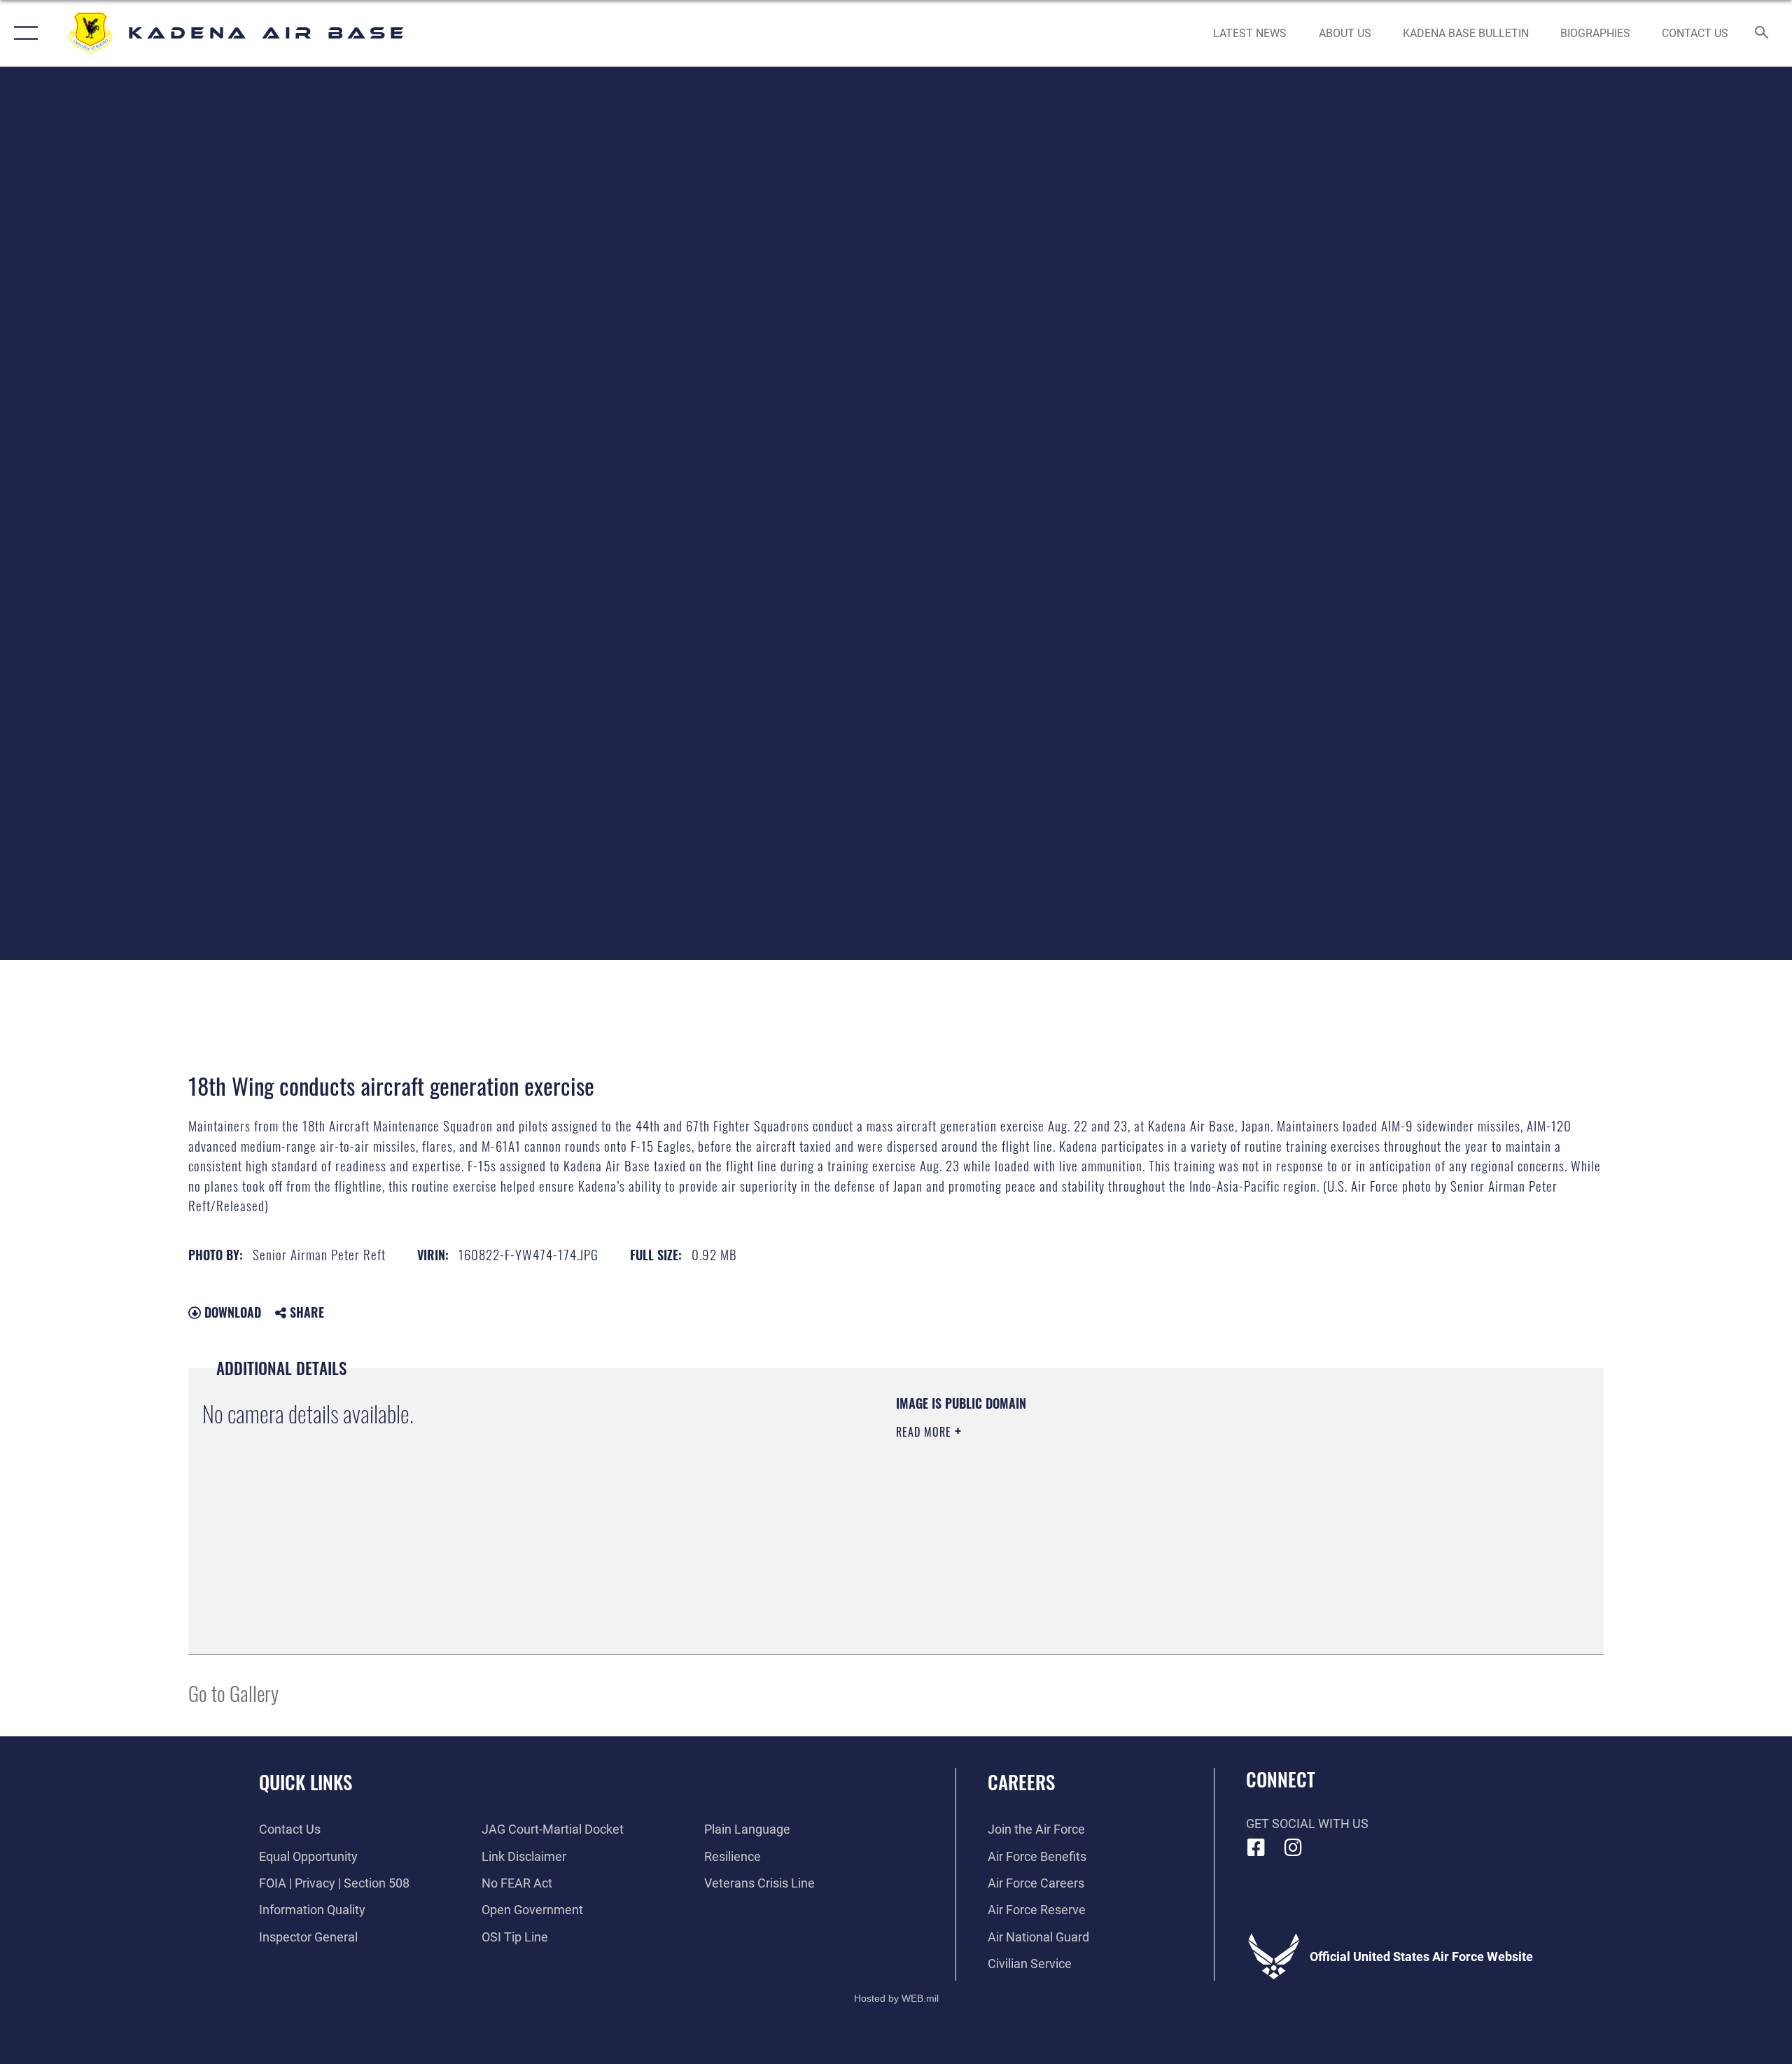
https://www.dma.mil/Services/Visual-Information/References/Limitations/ (1060, 1501)
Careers (1021, 1782)
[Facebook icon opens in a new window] (1256, 1848)
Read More (925, 1432)
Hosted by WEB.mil (896, 1998)
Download (231, 1312)
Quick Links (306, 1782)
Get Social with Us (1307, 1824)
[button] (23, 33)
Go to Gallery (233, 1693)
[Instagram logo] (1293, 1848)
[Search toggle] (1762, 34)
